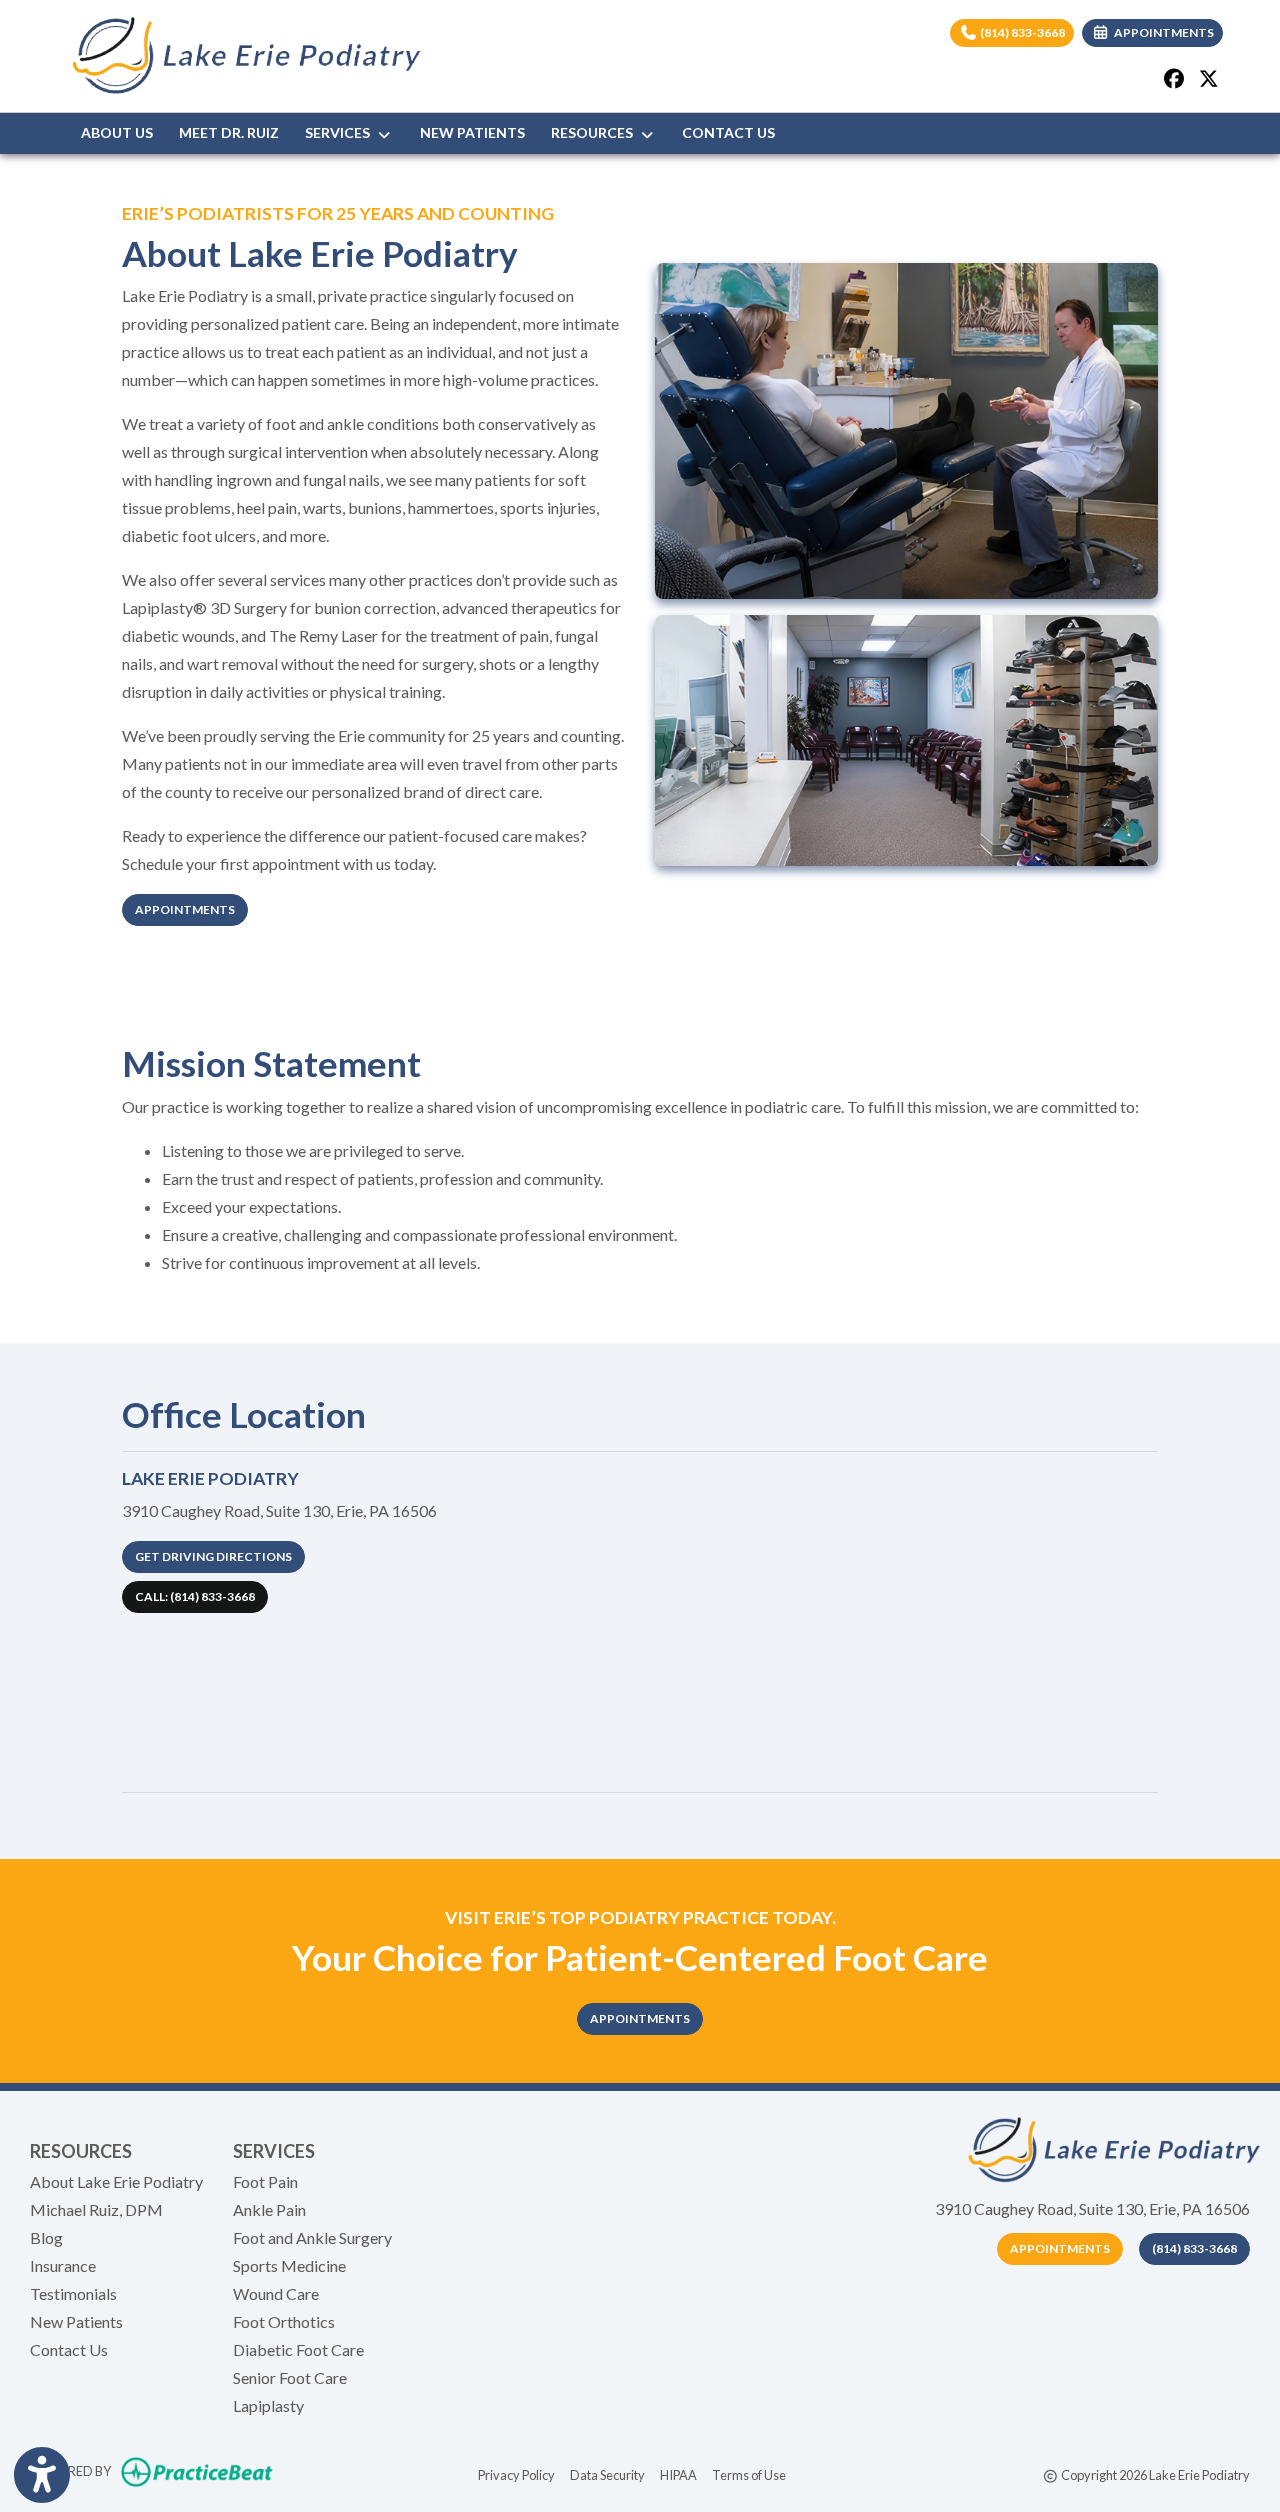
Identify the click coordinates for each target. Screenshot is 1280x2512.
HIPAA (678, 2474)
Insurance (63, 2265)
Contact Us (69, 2349)
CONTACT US (728, 132)
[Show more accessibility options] (42, 2475)
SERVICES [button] (340, 132)
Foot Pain (265, 2181)
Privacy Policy (516, 2474)
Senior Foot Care (290, 2377)
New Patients (76, 2321)
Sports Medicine (289, 2265)
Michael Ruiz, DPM (96, 2209)
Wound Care (276, 2293)
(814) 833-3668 (1021, 32)
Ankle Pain (269, 2209)
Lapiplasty (268, 2405)
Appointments (185, 909)
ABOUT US (117, 132)
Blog (46, 2237)
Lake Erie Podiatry (210, 1478)
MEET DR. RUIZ (229, 132)
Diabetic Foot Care (298, 2349)
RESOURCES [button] (595, 132)
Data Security (607, 2474)
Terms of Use (749, 2474)
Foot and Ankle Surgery (312, 2237)
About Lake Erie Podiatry (116, 2181)
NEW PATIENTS (472, 132)
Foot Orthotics (284, 2321)
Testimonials (73, 2293)
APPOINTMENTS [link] (1162, 32)
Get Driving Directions (213, 1556)
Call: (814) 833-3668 (195, 1596)
